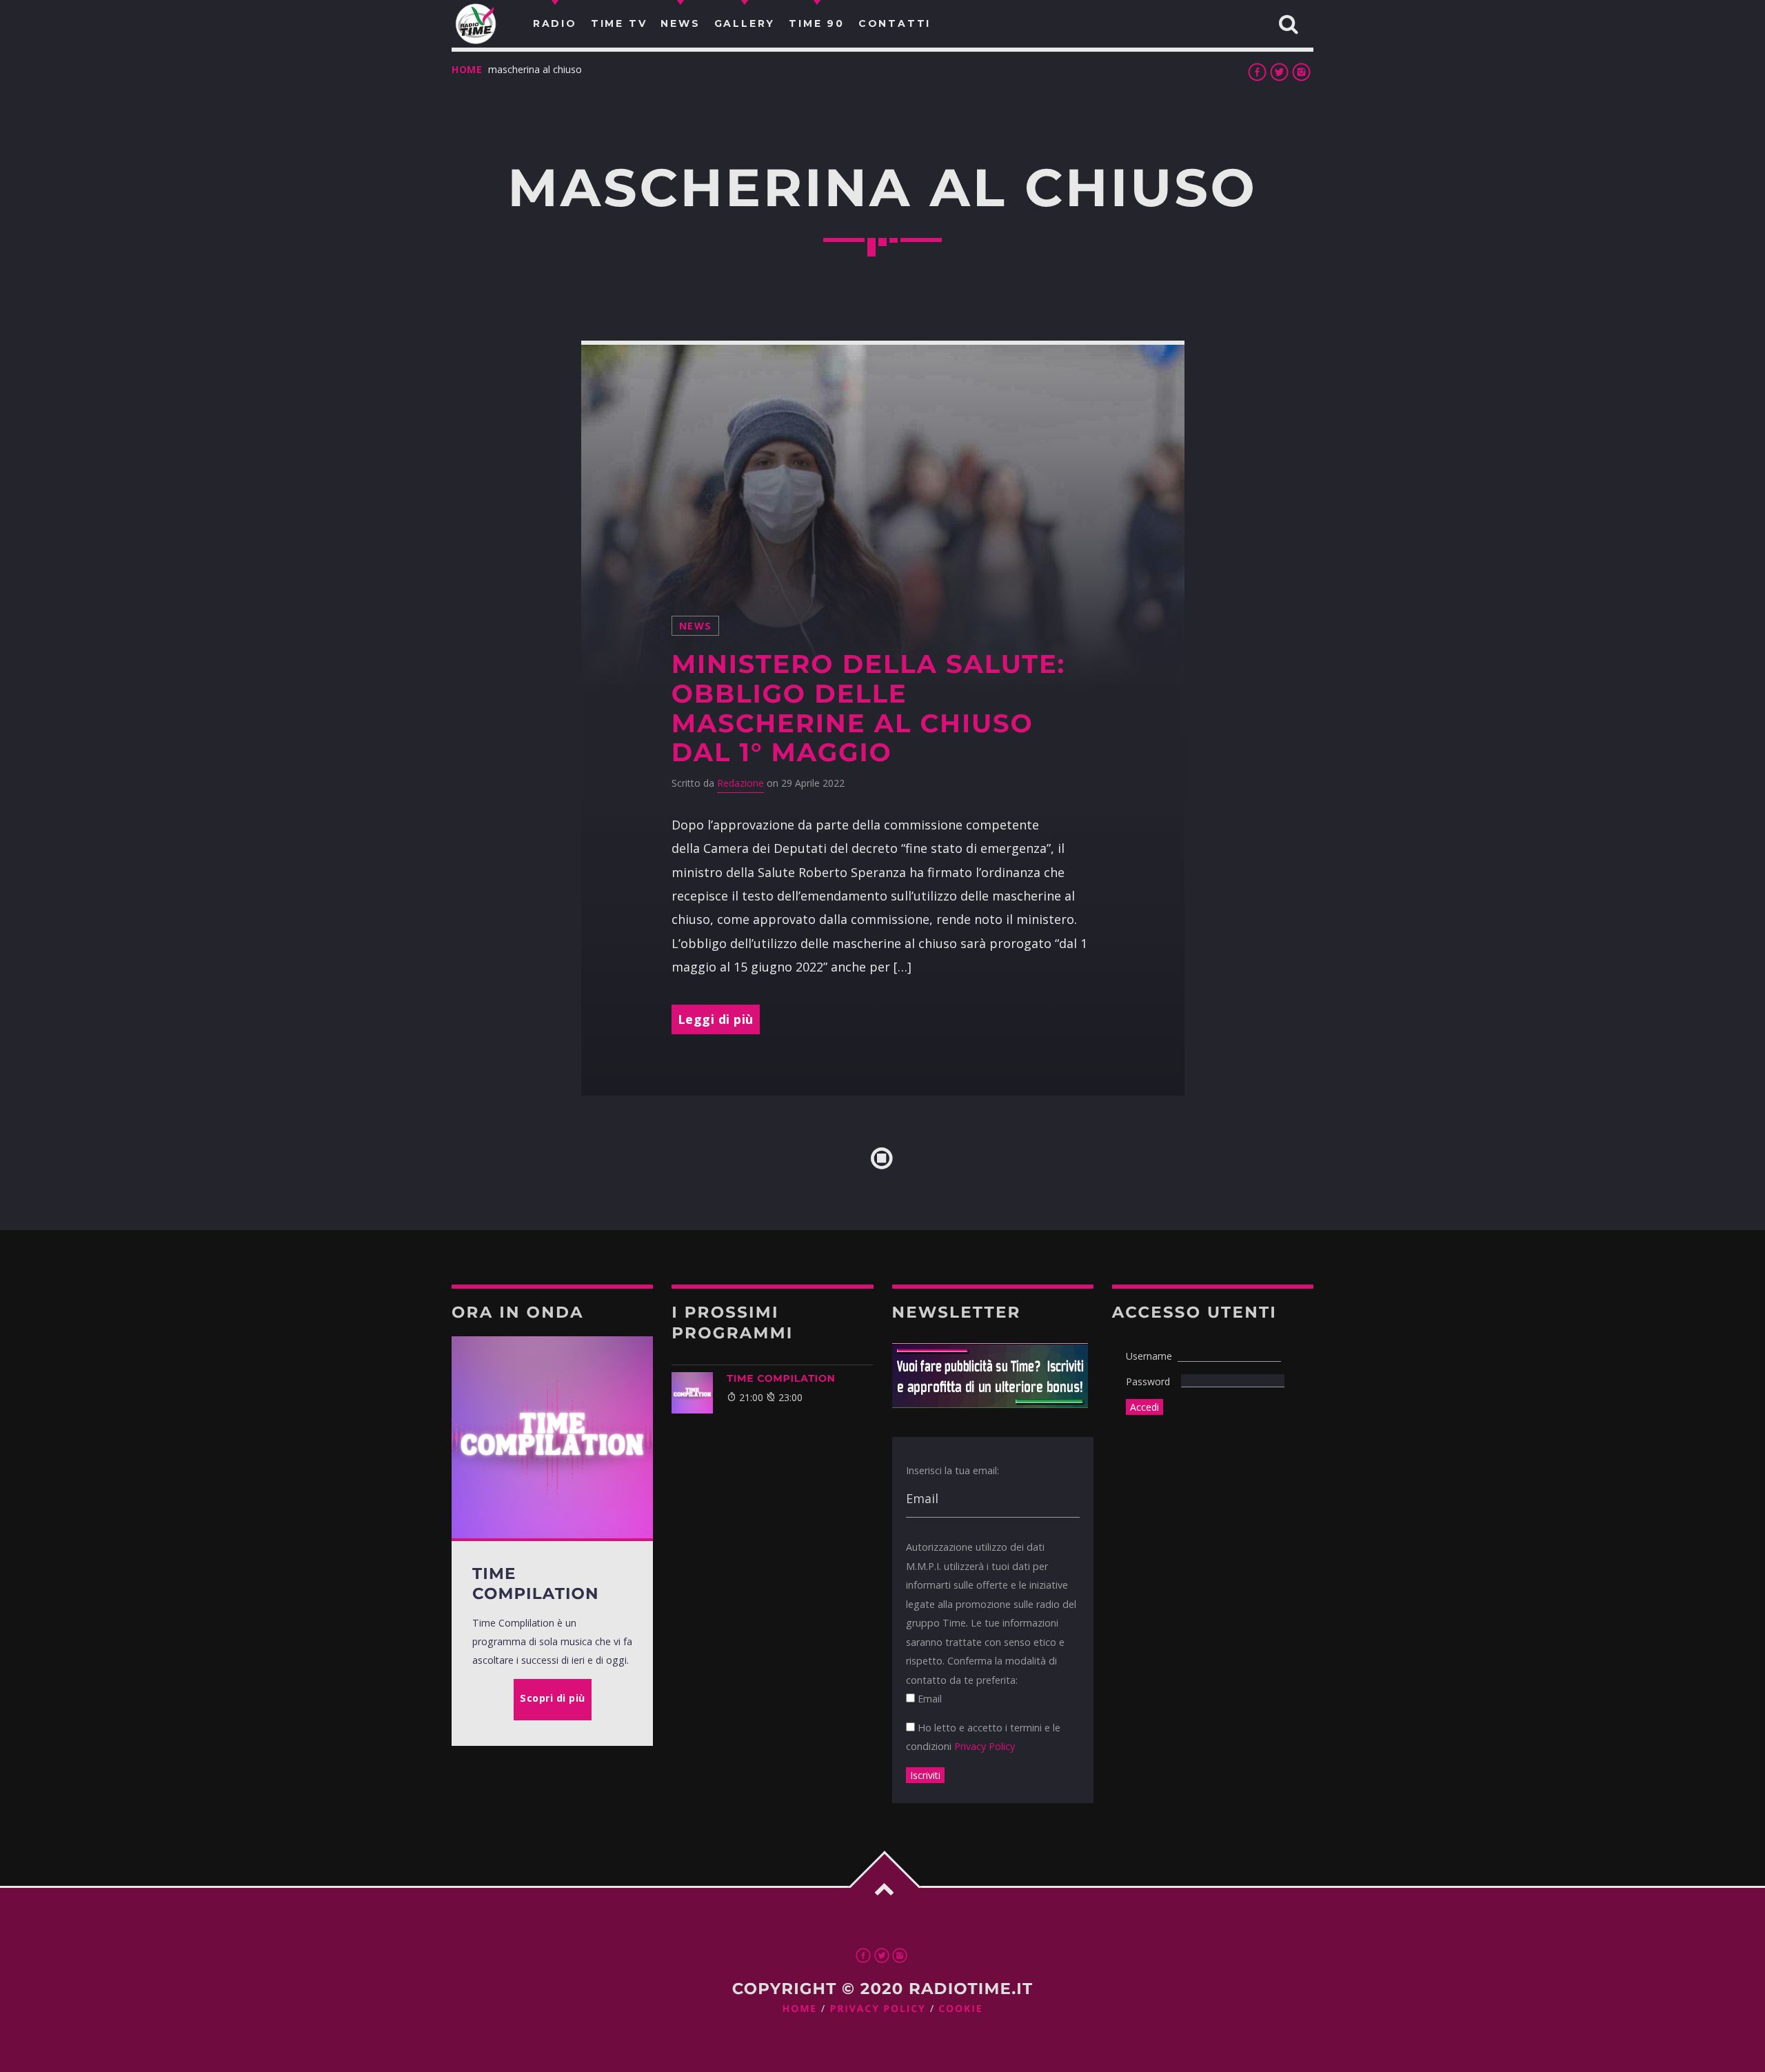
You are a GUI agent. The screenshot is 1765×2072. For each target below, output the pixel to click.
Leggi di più (716, 1019)
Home (467, 69)
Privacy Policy (985, 1746)
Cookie (960, 2009)
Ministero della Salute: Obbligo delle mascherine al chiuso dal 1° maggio (868, 708)
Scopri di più (553, 1698)
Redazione (740, 783)
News (696, 626)
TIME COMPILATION (781, 1378)
